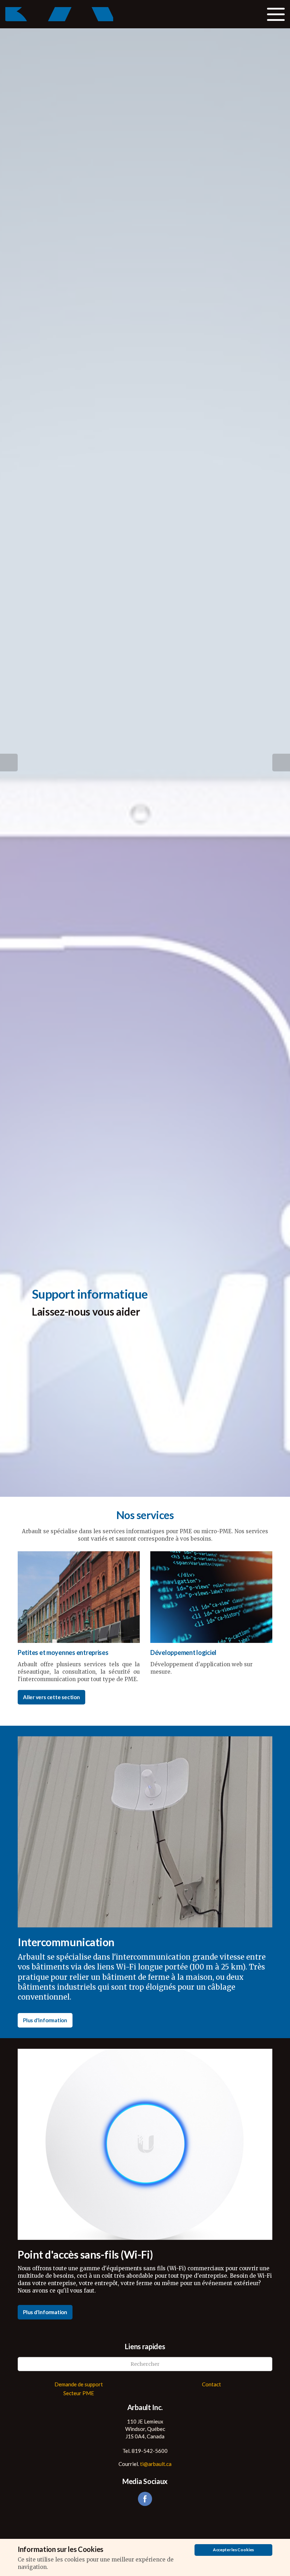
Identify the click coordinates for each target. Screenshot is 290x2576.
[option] (145, 1302)
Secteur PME (79, 2393)
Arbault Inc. (59, 14)
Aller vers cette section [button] (51, 1697)
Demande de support (79, 2384)
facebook (145, 2499)
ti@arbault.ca (156, 2464)
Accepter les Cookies (233, 2550)
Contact (211, 2384)
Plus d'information (45, 2020)
